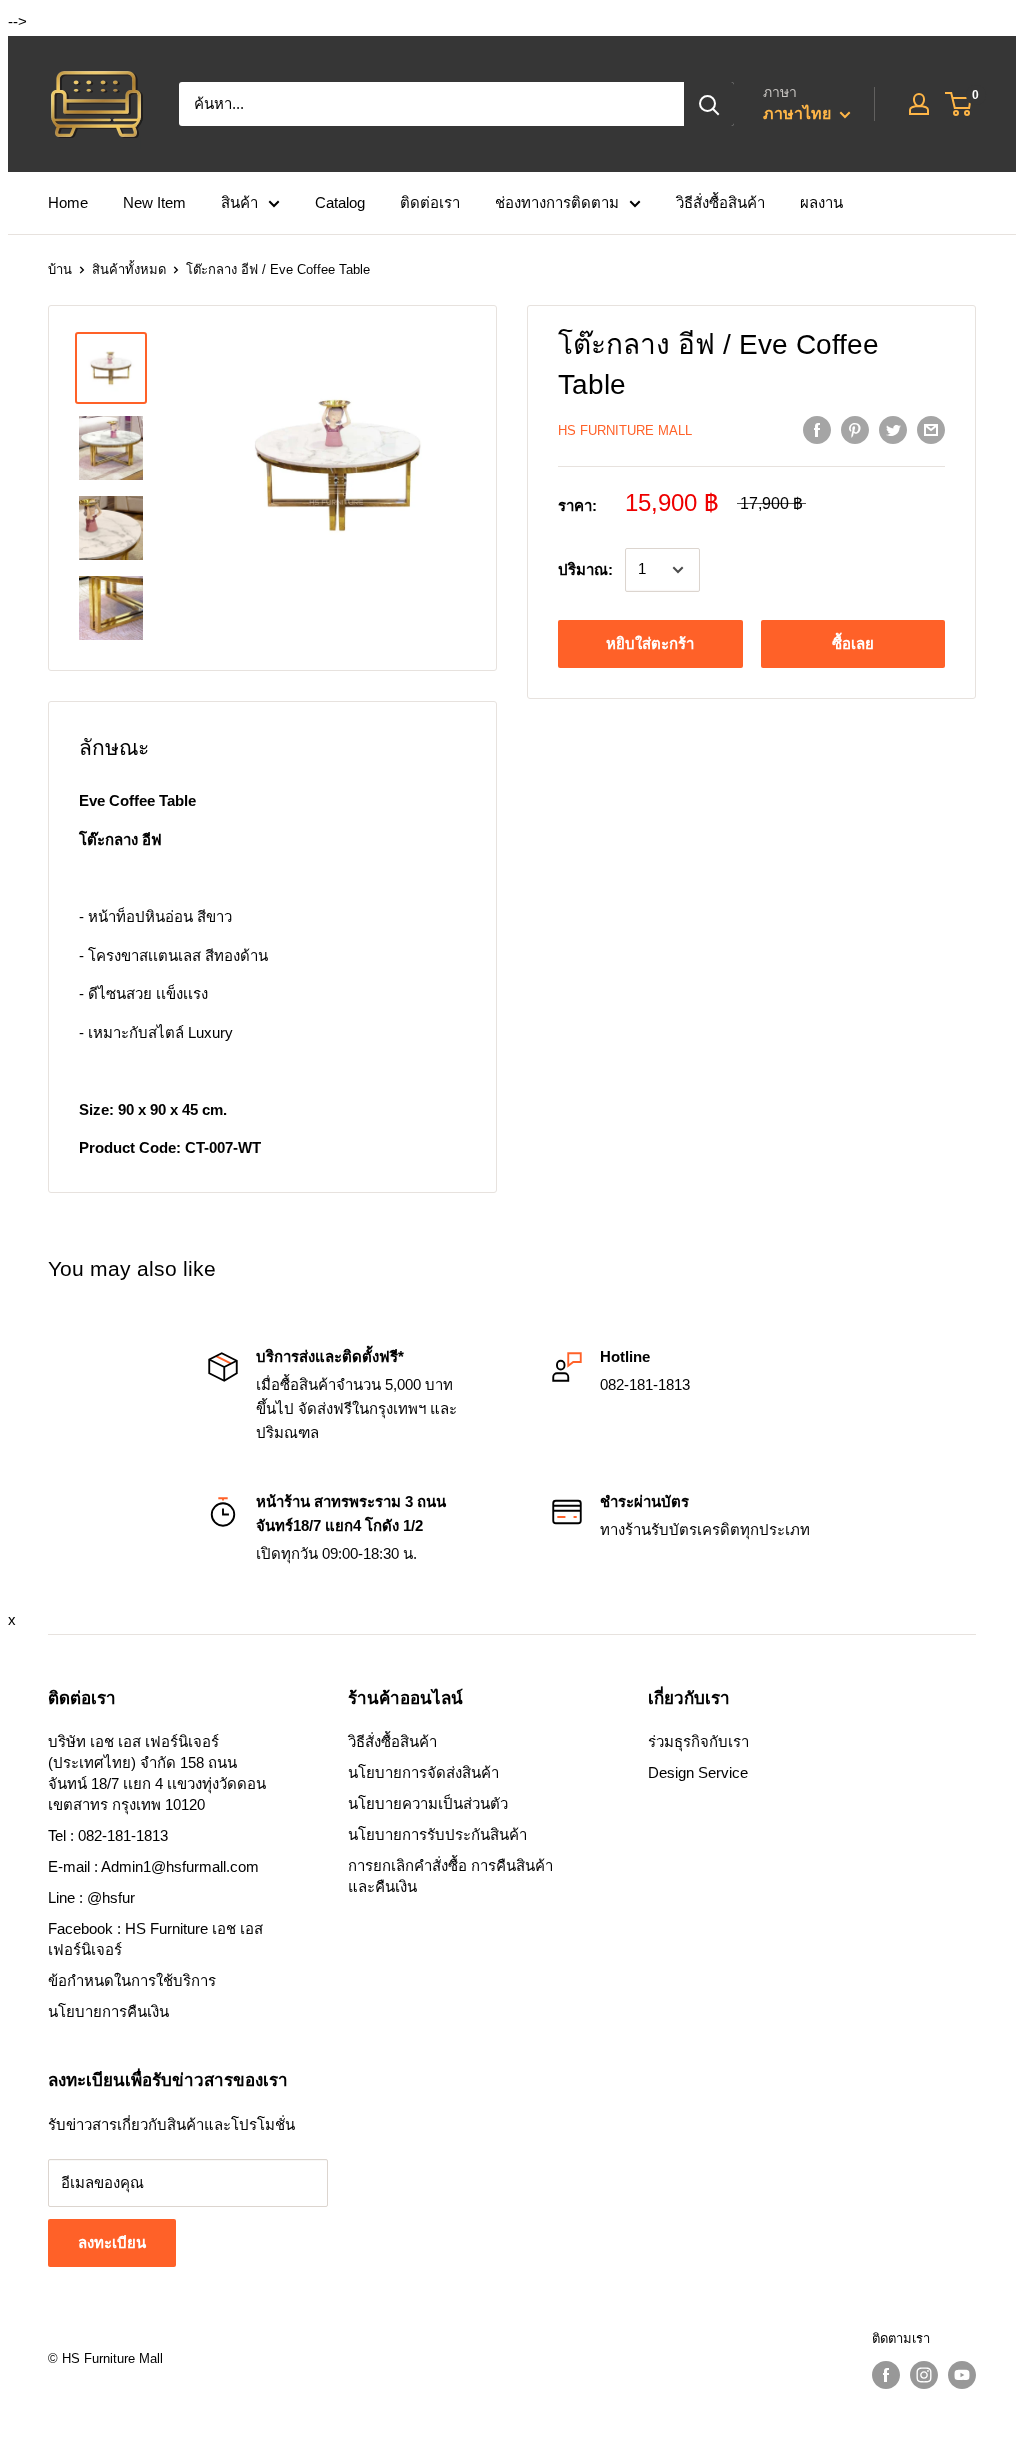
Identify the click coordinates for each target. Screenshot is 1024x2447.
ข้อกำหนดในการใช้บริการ (132, 1980)
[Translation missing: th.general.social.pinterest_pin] (855, 429)
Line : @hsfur (91, 1897)
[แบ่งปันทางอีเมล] (931, 429)
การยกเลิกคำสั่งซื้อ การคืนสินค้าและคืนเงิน (450, 1876)
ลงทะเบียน (112, 2242)
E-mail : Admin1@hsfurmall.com (153, 1866)
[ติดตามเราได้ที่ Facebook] (886, 2375)
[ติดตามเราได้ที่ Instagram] (924, 2375)
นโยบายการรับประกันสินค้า (437, 1834)
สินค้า (239, 202)
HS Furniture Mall (625, 430)
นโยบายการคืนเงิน (108, 2011)
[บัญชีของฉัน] (919, 104)
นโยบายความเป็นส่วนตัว (428, 1803)
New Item (154, 202)
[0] (959, 104)
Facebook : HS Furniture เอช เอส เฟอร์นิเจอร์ (155, 1939)
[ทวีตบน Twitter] (893, 429)
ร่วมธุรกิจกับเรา (698, 1741)
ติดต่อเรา (430, 202)
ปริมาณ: (585, 569)
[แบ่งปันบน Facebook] (817, 429)
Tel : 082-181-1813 (108, 1835)
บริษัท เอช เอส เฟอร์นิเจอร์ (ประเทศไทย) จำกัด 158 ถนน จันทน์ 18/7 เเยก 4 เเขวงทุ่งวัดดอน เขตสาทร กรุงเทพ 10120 (157, 1773)
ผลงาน (821, 202)
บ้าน (60, 269)
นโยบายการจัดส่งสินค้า (423, 1772)
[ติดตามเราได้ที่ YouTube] (962, 2375)
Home (68, 202)
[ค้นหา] (709, 104)
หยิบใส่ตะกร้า (650, 643)
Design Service (698, 1772)
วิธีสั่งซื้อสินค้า (720, 202)
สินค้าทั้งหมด (129, 269)
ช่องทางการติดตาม (557, 202)
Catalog (340, 202)
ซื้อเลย (853, 643)
